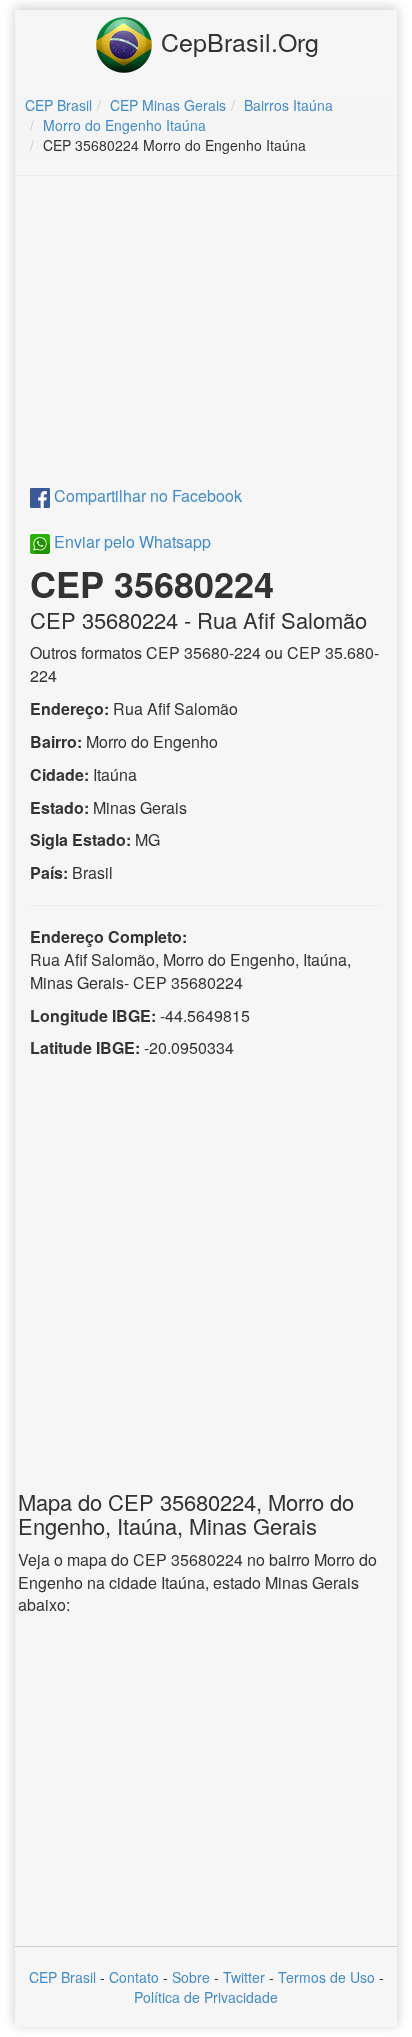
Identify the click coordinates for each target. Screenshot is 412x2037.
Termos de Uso (326, 1977)
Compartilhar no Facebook (146, 495)
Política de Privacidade (206, 1997)
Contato (134, 1977)
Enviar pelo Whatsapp (130, 541)
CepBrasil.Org (236, 41)
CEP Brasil (62, 1977)
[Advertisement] (206, 336)
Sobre (191, 1977)
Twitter (244, 1977)
